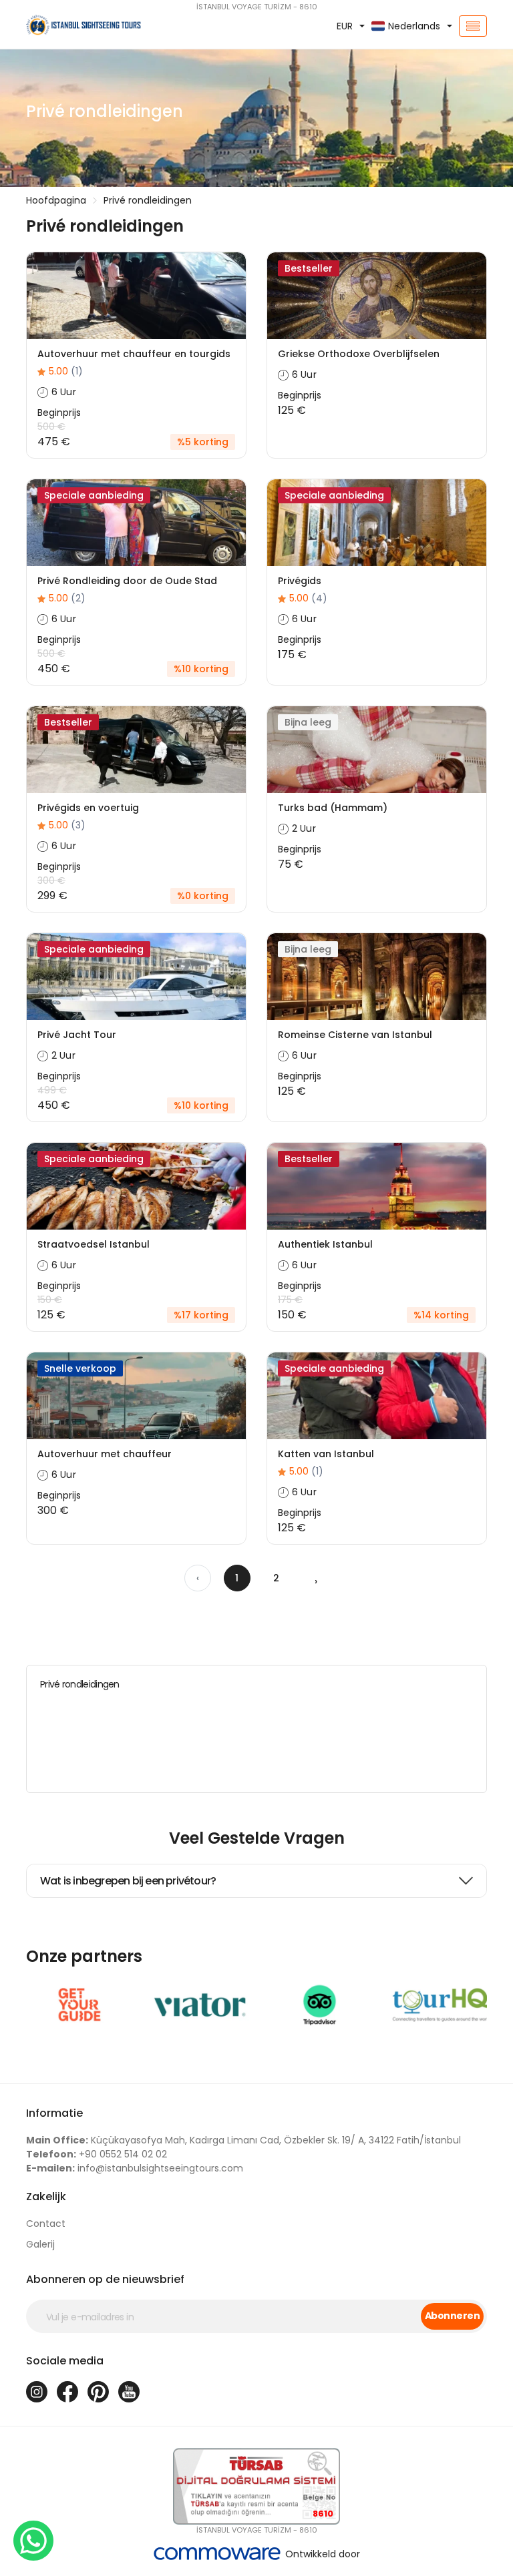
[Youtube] (129, 2392)
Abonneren (452, 2316)
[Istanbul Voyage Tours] (96, 26)
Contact (46, 2224)
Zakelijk (46, 2197)
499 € (52, 1090)
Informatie (54, 2113)
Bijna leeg (308, 722)
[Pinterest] (98, 2392)
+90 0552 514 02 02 (97, 2154)
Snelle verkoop (80, 1368)
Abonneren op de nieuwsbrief (105, 2279)
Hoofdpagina (56, 200)
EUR (345, 26)
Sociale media (65, 2361)
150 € (50, 1300)
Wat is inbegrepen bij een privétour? (128, 1881)
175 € (290, 1300)
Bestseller (309, 268)
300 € (51, 880)
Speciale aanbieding (94, 495)
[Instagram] (37, 2392)
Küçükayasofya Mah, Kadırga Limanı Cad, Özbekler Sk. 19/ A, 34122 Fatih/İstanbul (243, 2140)
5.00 (66, 371)
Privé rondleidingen (148, 200)
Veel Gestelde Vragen (257, 1838)
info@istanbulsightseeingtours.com (135, 2168)
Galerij (40, 2244)
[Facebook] (67, 2392)
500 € (51, 427)
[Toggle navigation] (473, 26)
